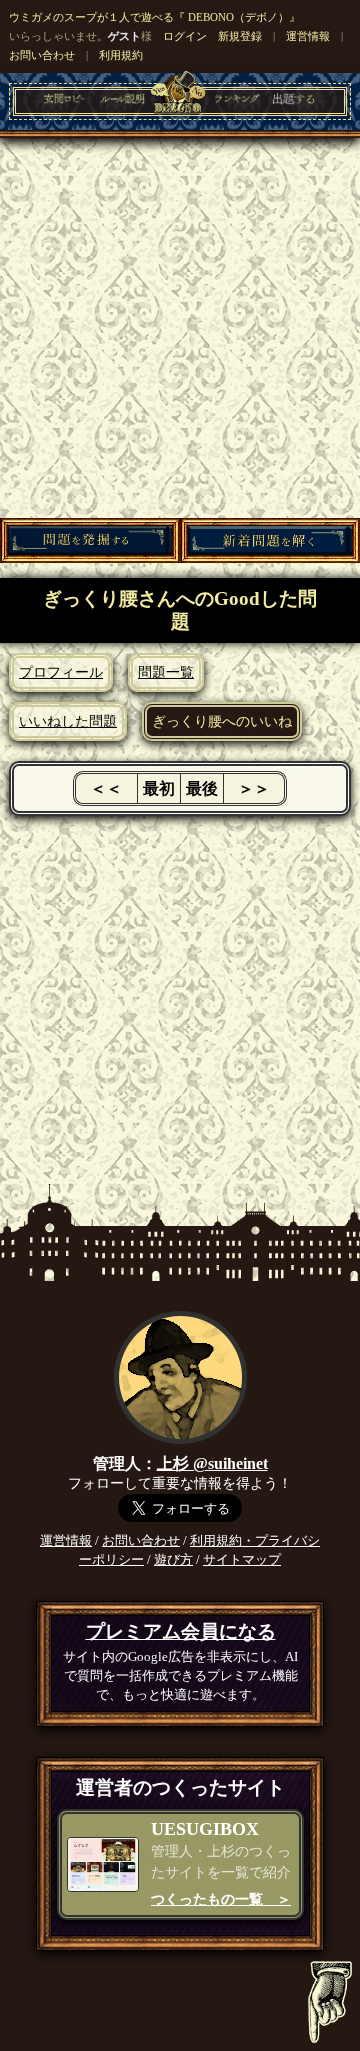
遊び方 (173, 1560)
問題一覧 (166, 672)
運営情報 (308, 36)
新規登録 (240, 36)
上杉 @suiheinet (212, 1463)
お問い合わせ (42, 55)
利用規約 (121, 55)
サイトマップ (242, 1560)
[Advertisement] (180, 328)
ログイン (185, 36)
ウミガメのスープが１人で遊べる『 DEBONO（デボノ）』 (154, 17)
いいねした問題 (68, 721)
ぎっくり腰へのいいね (222, 721)
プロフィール (61, 672)
